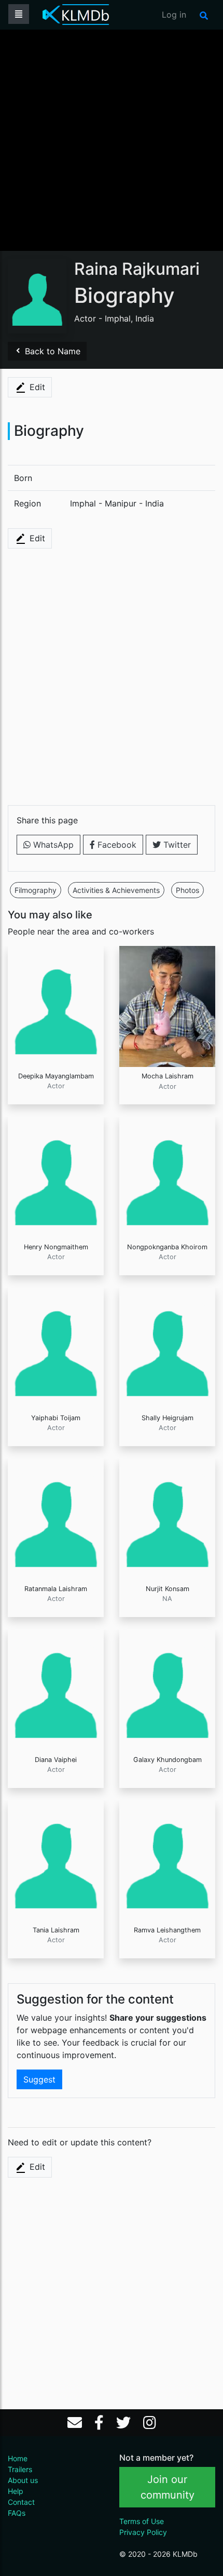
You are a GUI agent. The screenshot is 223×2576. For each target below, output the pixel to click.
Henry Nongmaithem (56, 1247)
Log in (174, 15)
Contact (21, 2502)
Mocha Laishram (168, 1076)
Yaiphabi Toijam (56, 1418)
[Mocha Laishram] (167, 1006)
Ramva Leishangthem (167, 1930)
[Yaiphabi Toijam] (56, 1347)
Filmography (36, 890)
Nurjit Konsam (168, 1589)
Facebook (116, 845)
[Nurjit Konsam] (167, 1518)
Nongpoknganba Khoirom (167, 1247)
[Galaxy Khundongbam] (167, 1689)
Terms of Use (142, 2521)
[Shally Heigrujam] (167, 1347)
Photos (187, 890)
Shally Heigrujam (168, 1418)
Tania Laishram (56, 1930)
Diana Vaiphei (56, 1760)
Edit (36, 387)
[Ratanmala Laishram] (56, 1518)
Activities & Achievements (116, 890)
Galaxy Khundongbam (168, 1760)
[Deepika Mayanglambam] (56, 1006)
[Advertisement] (112, 139)
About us (23, 2480)
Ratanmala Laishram (56, 1589)
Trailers (20, 2469)
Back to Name (51, 351)
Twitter (176, 845)
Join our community (168, 2487)
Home (18, 2458)
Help (16, 2491)
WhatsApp (52, 845)
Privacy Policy (143, 2532)
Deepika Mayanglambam (56, 1076)
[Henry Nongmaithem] (56, 1177)
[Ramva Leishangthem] (167, 1860)
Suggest (39, 2079)
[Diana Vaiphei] (56, 1689)
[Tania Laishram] (56, 1860)
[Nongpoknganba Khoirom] (167, 1177)
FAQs (17, 2513)
